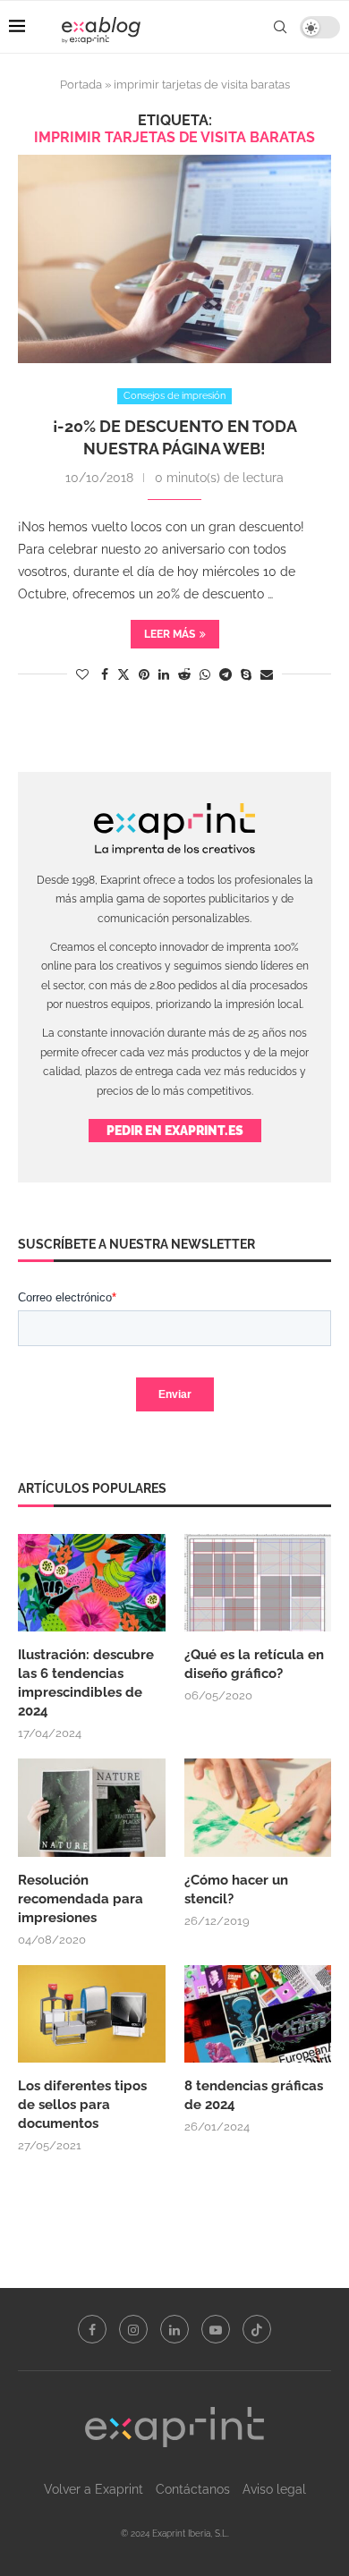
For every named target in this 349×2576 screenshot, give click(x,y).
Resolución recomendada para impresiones (81, 1899)
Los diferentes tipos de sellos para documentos (82, 2105)
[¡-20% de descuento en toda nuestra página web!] (174, 259)
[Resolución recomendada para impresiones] (92, 1808)
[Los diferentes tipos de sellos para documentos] (92, 2014)
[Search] (280, 27)
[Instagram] (133, 2329)
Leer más (170, 634)
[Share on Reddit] (184, 674)
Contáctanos (193, 2489)
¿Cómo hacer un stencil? (236, 1890)
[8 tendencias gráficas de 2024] (258, 2014)
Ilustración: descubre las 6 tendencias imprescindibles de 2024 (86, 1683)
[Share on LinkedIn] (164, 674)
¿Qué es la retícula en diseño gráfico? (254, 1664)
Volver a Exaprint (94, 2489)
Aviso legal (274, 2489)
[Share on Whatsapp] (205, 674)
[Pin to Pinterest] (144, 674)
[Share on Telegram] (226, 674)
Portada (81, 85)
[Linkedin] (174, 2329)
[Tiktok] (257, 2329)
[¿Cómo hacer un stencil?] (258, 1808)
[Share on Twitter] (123, 674)
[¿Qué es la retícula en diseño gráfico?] (258, 1583)
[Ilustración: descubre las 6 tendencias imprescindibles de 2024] (92, 1583)
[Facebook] (92, 2329)
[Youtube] (216, 2329)
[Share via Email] (267, 674)
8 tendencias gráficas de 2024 (254, 2095)
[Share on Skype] (246, 674)
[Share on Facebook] (105, 674)
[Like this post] (82, 674)
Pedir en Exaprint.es (175, 1131)
